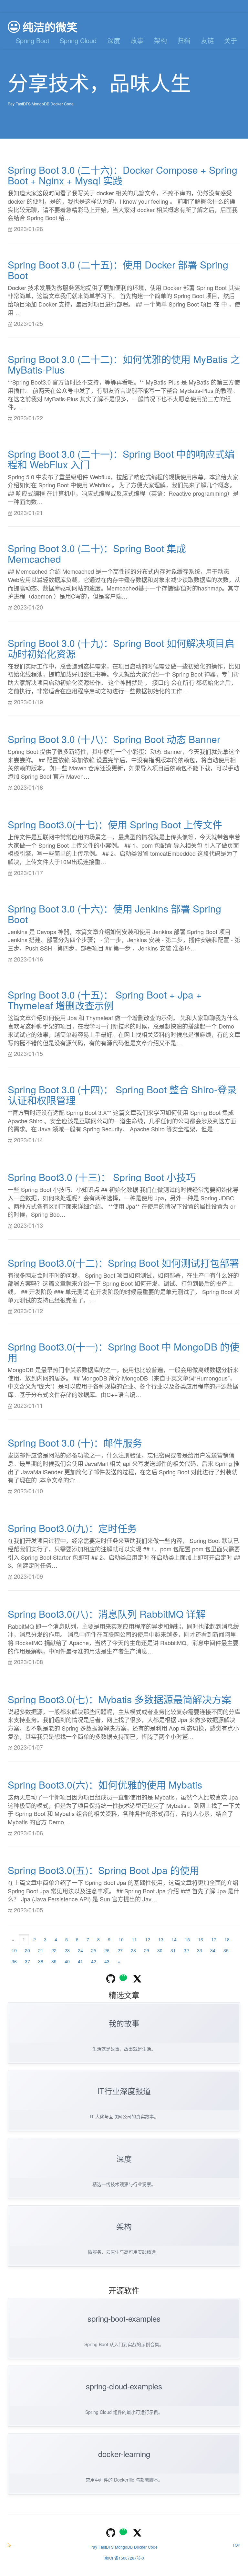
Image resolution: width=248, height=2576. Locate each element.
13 (161, 1939)
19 (14, 1950)
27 (120, 1950)
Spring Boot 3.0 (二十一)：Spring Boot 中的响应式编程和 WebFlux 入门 (121, 459)
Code (69, 104)
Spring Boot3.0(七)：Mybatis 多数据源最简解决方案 (119, 1699)
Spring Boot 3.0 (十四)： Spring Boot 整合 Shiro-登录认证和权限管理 (122, 1095)
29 (147, 1950)
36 (14, 1961)
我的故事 (124, 2023)
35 (226, 1950)
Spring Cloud (78, 40)
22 (54, 1950)
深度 (114, 40)
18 (227, 1939)
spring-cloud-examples (124, 2386)
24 (80, 1950)
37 (27, 1961)
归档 (184, 40)
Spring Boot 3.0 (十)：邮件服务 (75, 1443)
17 (214, 1939)
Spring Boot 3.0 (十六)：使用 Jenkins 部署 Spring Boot (114, 914)
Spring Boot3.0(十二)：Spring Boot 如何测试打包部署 (123, 1263)
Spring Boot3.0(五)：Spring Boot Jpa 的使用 (103, 1870)
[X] (137, 1978)
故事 (137, 40)
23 (67, 1950)
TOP (236, 2545)
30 (160, 1950)
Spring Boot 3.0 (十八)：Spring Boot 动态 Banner (114, 739)
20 (27, 1950)
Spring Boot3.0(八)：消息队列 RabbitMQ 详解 (107, 1614)
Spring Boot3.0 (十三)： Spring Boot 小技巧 (102, 1177)
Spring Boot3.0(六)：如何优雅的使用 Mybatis (105, 1785)
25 (94, 1950)
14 (174, 1939)
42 (94, 1961)
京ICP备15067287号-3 (124, 2558)
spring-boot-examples (124, 2318)
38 (41, 1961)
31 (173, 1950)
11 (134, 1939)
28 (133, 1950)
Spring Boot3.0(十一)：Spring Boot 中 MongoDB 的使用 (124, 1352)
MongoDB (41, 104)
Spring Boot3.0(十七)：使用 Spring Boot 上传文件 (115, 824)
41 (80, 1961)
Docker (57, 104)
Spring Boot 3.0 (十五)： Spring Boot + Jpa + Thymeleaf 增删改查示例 (105, 1000)
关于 (231, 40)
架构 (160, 40)
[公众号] (124, 1978)
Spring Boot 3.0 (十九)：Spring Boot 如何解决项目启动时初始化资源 (121, 648)
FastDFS (23, 104)
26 (107, 1950)
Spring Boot (33, 40)
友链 (207, 40)
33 (200, 1950)
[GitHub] (111, 1978)
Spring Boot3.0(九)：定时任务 (72, 1528)
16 (201, 1939)
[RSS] (9, 2545)
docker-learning (124, 2454)
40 (67, 1961)
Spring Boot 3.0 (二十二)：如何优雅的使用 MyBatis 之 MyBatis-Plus (124, 364)
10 (121, 1939)
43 (107, 1961)
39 (54, 1961)
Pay (11, 104)
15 (187, 1939)
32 (186, 1950)
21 (41, 1950)
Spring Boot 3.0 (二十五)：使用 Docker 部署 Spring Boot (118, 270)
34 (213, 1950)
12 (148, 1939)
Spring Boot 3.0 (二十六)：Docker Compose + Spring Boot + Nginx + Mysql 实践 (123, 175)
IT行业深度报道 (124, 2091)
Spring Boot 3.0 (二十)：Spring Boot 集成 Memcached (97, 553)
